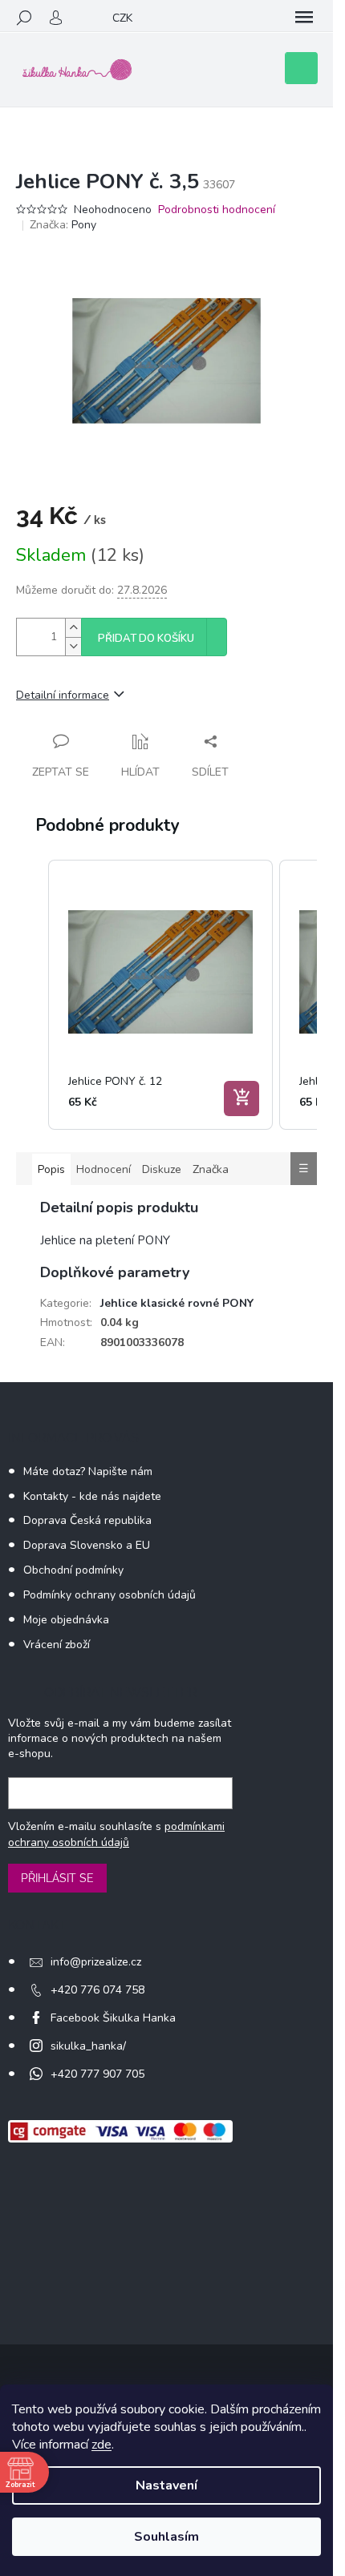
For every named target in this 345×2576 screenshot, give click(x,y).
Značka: (63, 225)
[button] (32, 995)
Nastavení (166, 2485)
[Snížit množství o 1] (73, 646)
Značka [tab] (211, 1169)
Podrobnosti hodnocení (217, 210)
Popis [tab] (51, 1169)
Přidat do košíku (146, 639)
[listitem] (160, 995)
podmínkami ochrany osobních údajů (116, 1834)
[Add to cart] (241, 1099)
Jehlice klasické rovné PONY (177, 1303)
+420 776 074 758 (97, 1990)
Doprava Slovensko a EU (87, 1545)
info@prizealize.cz (96, 1962)
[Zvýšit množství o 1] (73, 628)
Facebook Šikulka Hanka (113, 2018)
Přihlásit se (57, 1878)
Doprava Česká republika (87, 1520)
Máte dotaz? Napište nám (88, 1471)
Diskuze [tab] (162, 1169)
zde (101, 2445)
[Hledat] (24, 18)
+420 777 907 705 (97, 2074)
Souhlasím (166, 2537)
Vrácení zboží (57, 1645)
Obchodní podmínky (73, 1570)
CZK (122, 18)
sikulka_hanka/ (88, 2046)
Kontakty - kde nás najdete (92, 1496)
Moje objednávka (66, 1620)
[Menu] (304, 18)
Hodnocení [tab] (103, 1169)
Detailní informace (63, 695)
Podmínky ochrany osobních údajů (110, 1595)
